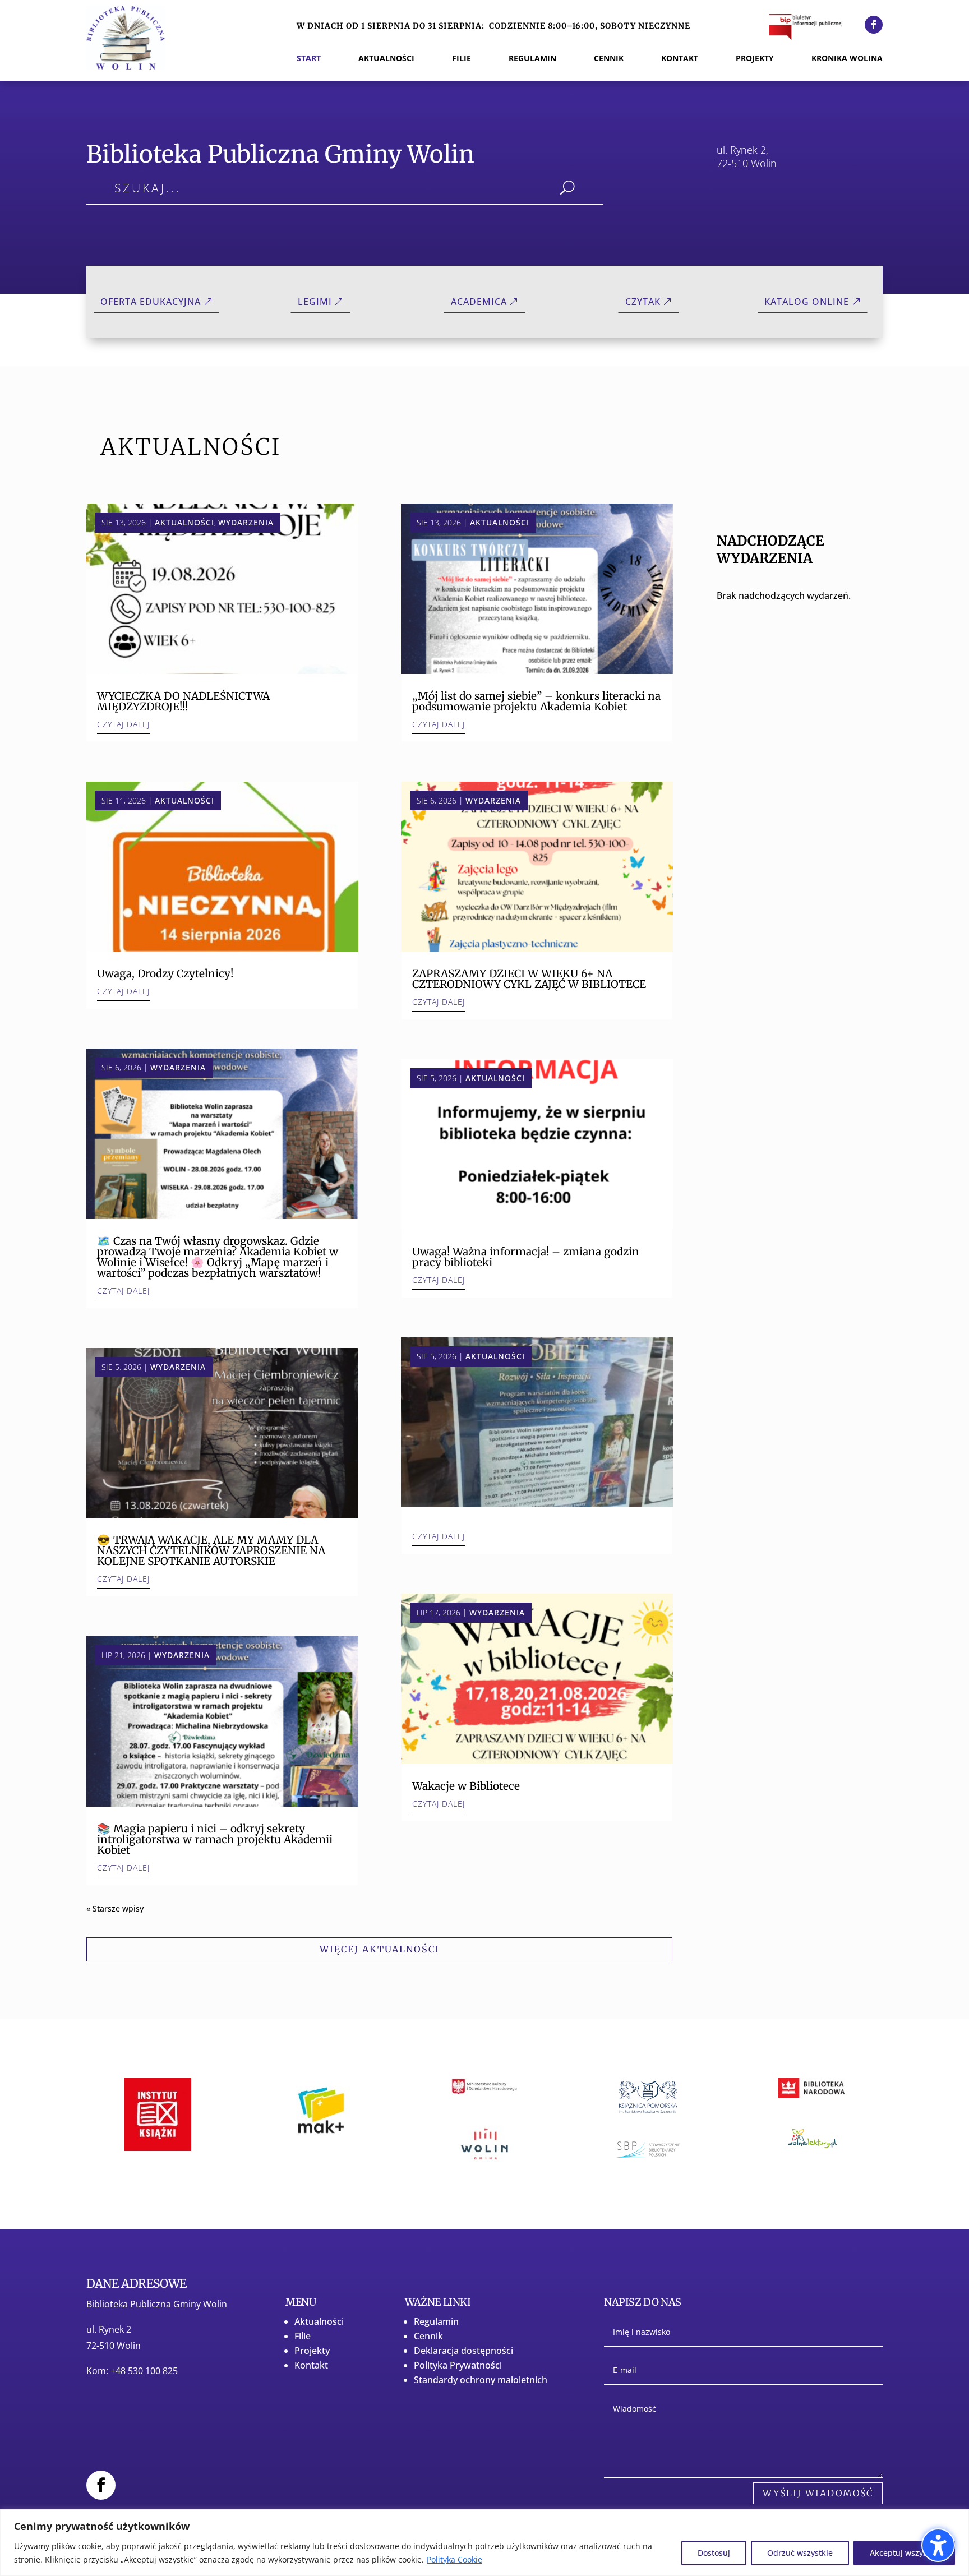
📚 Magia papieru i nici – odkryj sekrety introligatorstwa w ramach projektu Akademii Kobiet (215, 1839)
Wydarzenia (246, 522)
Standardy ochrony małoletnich (481, 2380)
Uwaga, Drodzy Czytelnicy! (165, 973)
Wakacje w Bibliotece (466, 1786)
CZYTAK (643, 302)
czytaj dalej (123, 724)
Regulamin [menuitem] (532, 59)
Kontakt (311, 2365)
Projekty (312, 2351)
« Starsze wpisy (115, 1908)
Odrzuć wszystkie (800, 2553)
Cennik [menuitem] (609, 59)
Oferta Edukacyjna (151, 302)
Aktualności (184, 522)
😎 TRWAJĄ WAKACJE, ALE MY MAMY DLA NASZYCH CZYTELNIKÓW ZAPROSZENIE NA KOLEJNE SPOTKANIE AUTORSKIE (211, 1550)
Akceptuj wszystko (904, 2553)
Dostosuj (714, 2553)
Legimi (315, 302)
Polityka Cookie (454, 2559)
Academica (479, 302)
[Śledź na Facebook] (874, 25)
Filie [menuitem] (462, 59)
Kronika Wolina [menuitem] (847, 59)
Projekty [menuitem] (755, 59)
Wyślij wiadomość (818, 2493)
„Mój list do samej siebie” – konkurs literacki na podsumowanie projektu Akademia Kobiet (536, 701)
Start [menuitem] (309, 59)
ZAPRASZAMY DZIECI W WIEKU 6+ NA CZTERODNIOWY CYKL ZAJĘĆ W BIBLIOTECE (529, 979)
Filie (303, 2336)
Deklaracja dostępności (463, 2351)
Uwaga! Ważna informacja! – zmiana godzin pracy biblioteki (526, 1257)
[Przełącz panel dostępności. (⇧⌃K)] (938, 2545)
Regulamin (436, 2321)
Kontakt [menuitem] (680, 59)
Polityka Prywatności (458, 2365)
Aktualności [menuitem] (386, 59)
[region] (484, 2543)
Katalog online (807, 302)
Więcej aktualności (380, 1949)
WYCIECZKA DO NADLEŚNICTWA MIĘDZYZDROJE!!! (183, 701)
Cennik (428, 2336)
